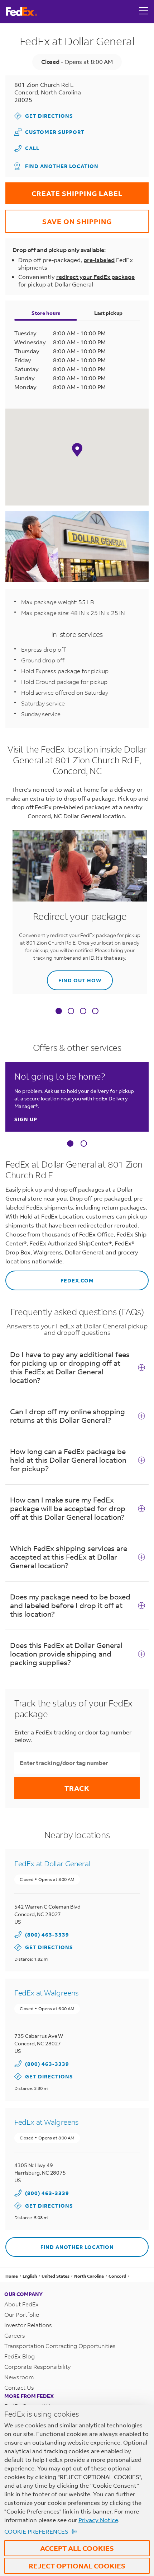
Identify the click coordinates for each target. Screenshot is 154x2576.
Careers (15, 2335)
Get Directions (44, 116)
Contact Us (19, 2387)
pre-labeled (99, 260)
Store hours (46, 313)
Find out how (74, 977)
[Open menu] (144, 11)
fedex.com (50, 1277)
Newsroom (19, 2377)
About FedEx (21, 2304)
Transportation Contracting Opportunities (60, 2346)
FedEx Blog (20, 2356)
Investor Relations (28, 2325)
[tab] (59, 1012)
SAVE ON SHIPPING (59, 218)
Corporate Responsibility (37, 2367)
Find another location (62, 166)
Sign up (26, 1119)
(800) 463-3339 (47, 1935)
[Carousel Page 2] (84, 1143)
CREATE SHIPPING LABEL (64, 190)
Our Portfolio (22, 2314)
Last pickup (108, 313)
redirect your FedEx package (95, 277)
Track (77, 1788)
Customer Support (49, 132)
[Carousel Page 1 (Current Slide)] (70, 1143)
